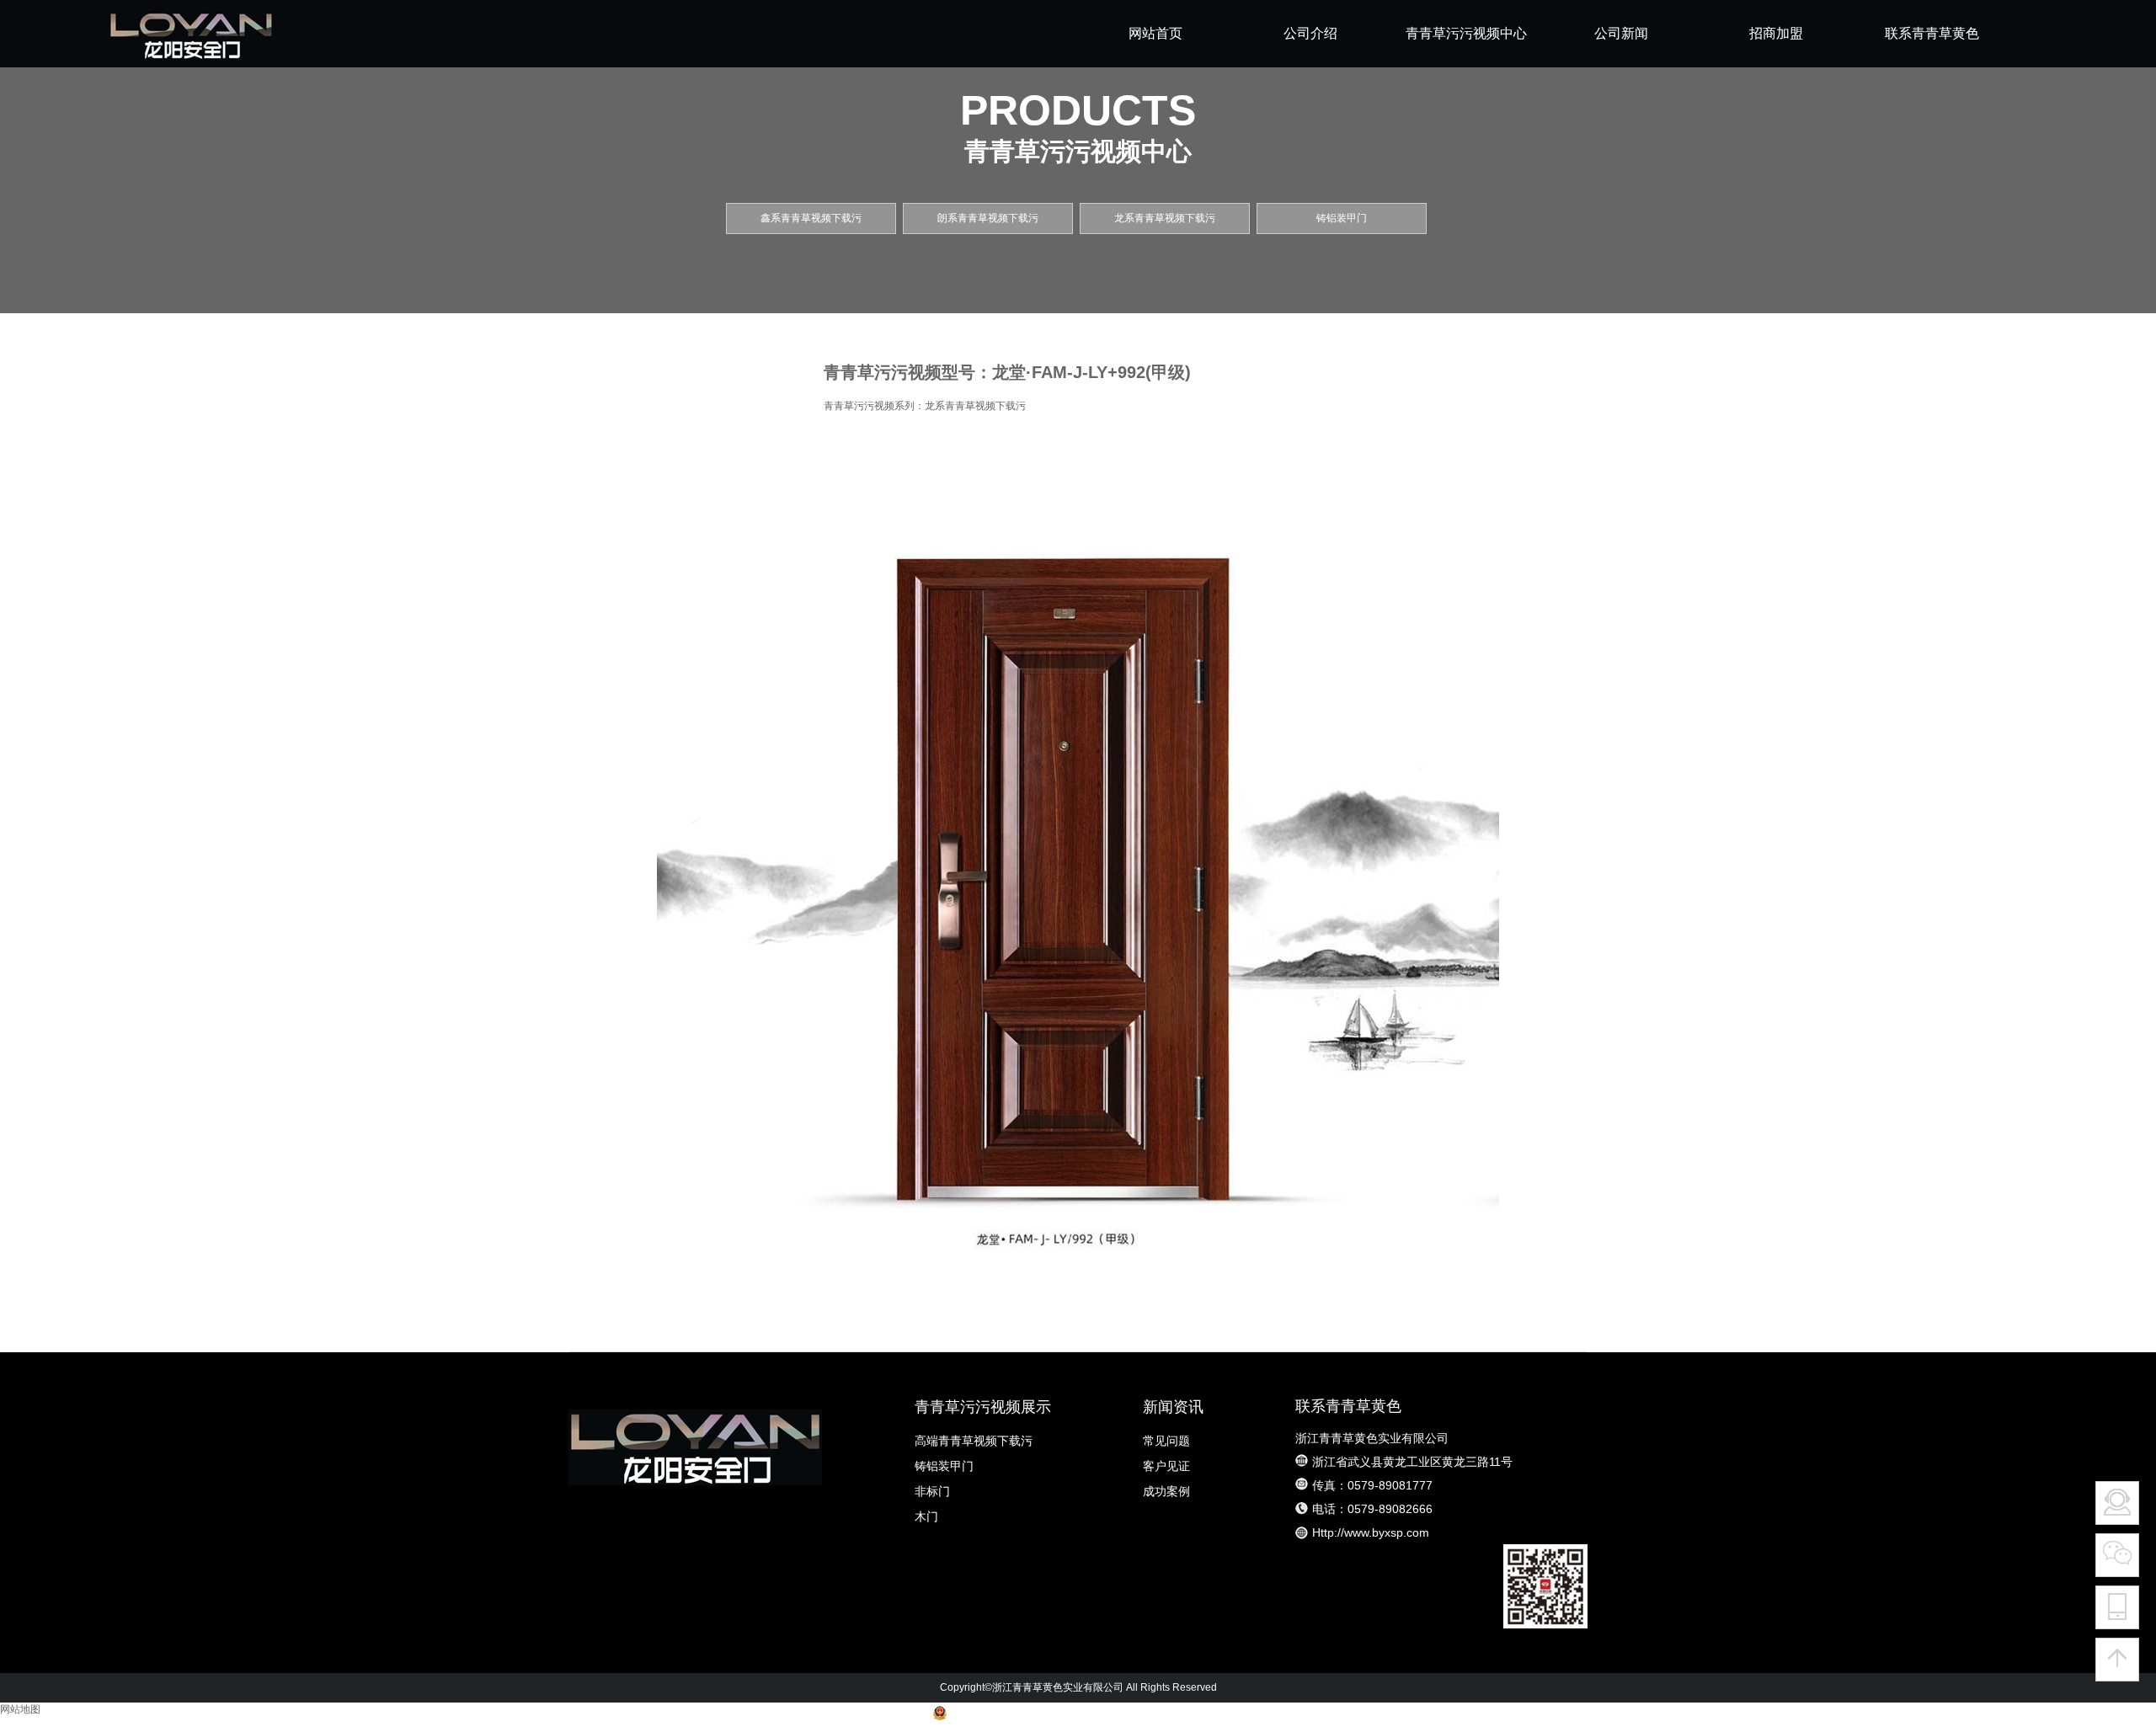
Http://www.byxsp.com (1371, 1532)
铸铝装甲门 (944, 1466)
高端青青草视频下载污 (974, 1441)
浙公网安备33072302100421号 (1021, 1717)
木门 (926, 1516)
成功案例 (1166, 1491)
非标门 (932, 1491)
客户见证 (1166, 1466)
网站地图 (20, 1709)
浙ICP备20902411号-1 (1167, 1717)
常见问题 (1166, 1441)
